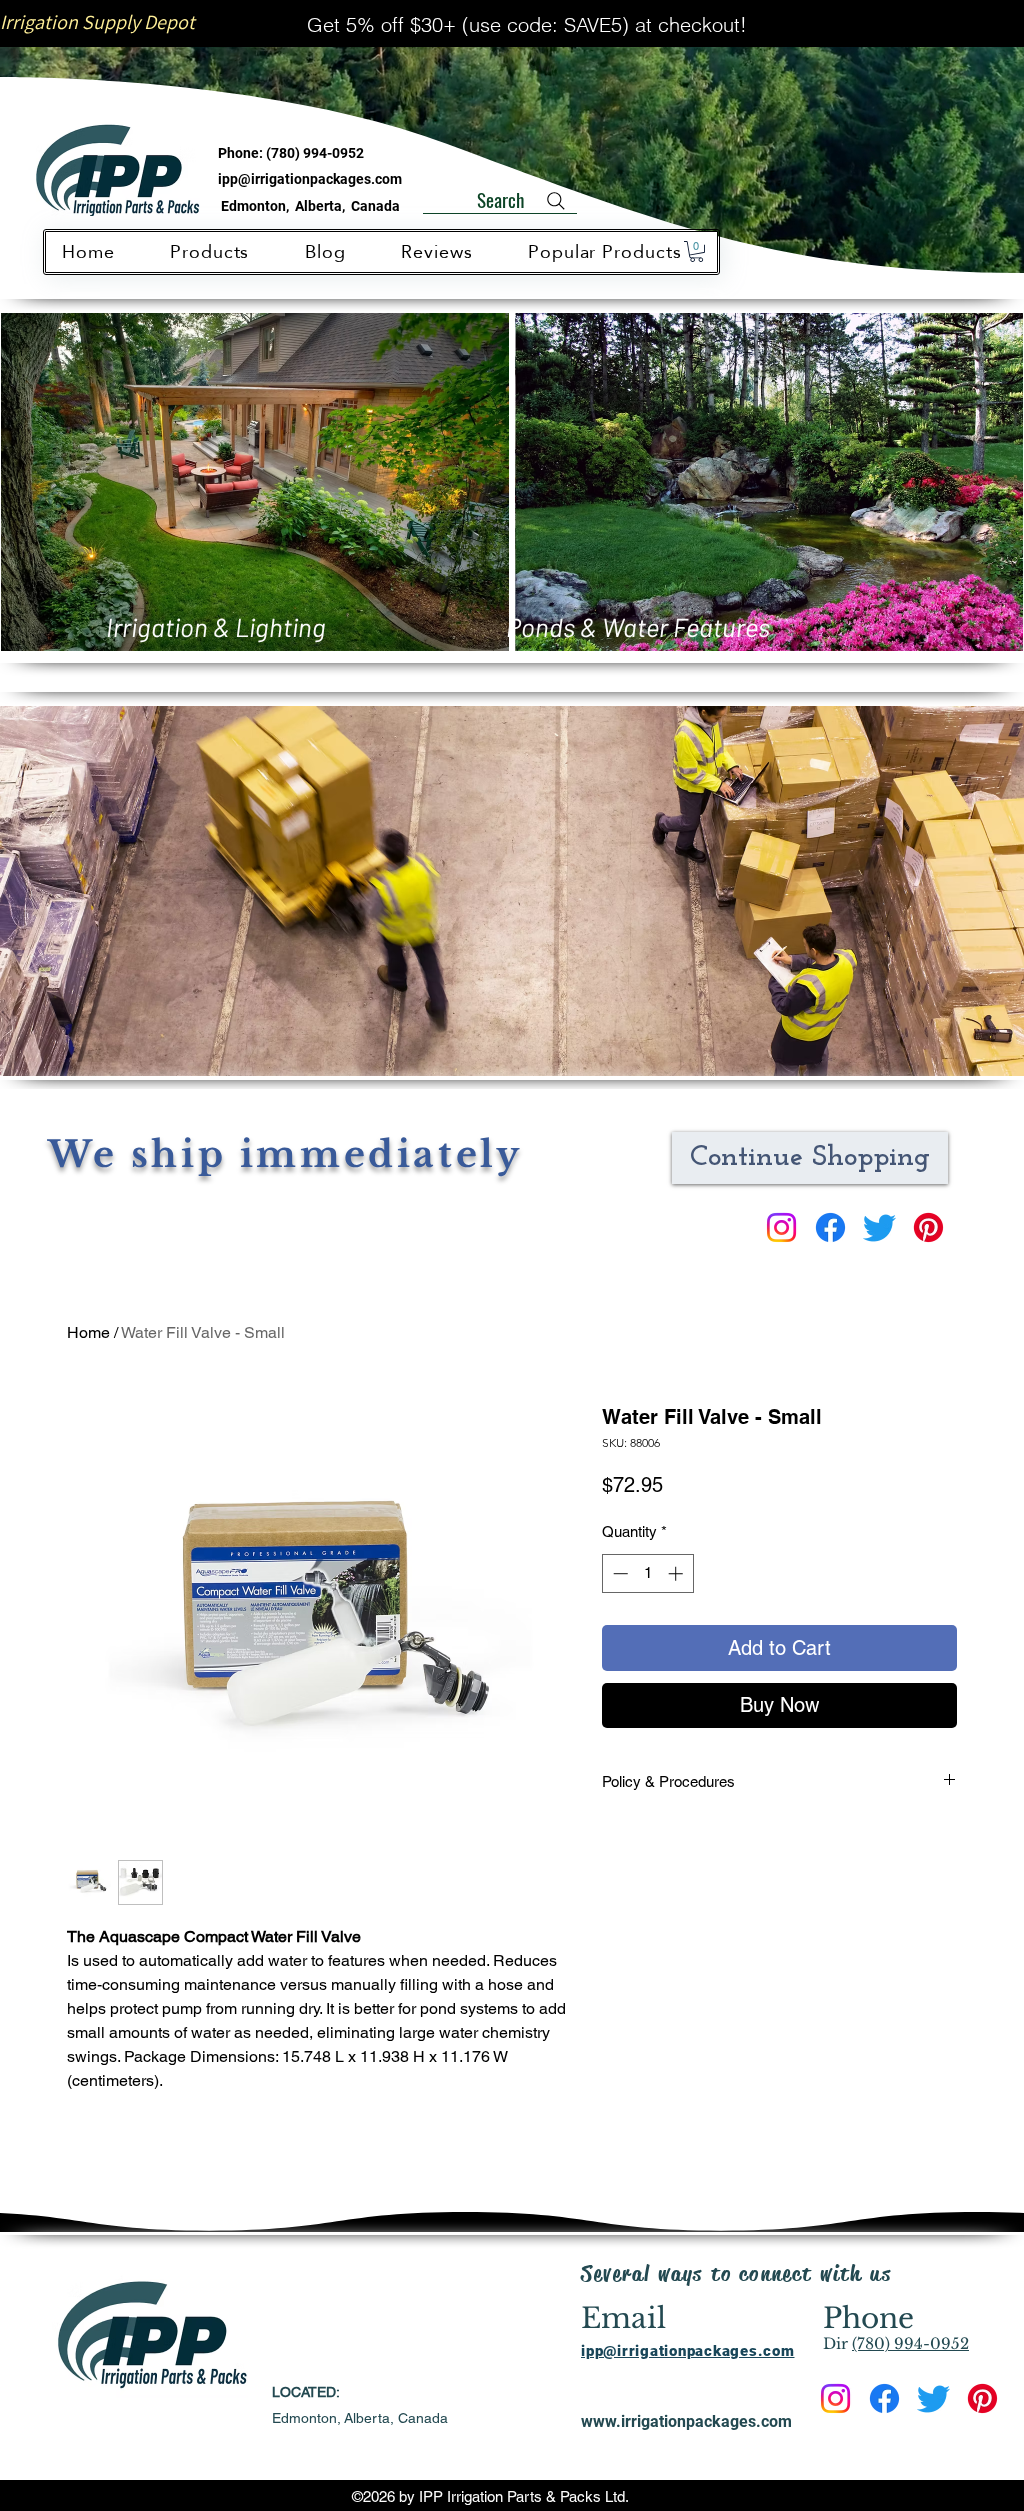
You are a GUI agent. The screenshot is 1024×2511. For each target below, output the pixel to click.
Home (88, 1332)
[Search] (556, 201)
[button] (696, 251)
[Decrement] (618, 1573)
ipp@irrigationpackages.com (310, 179)
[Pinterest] (928, 1227)
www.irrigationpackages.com (686, 2421)
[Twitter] (879, 1227)
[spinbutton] (647, 1573)
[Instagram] (781, 1227)
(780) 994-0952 (315, 153)
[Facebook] (830, 1227)
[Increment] (677, 1573)
